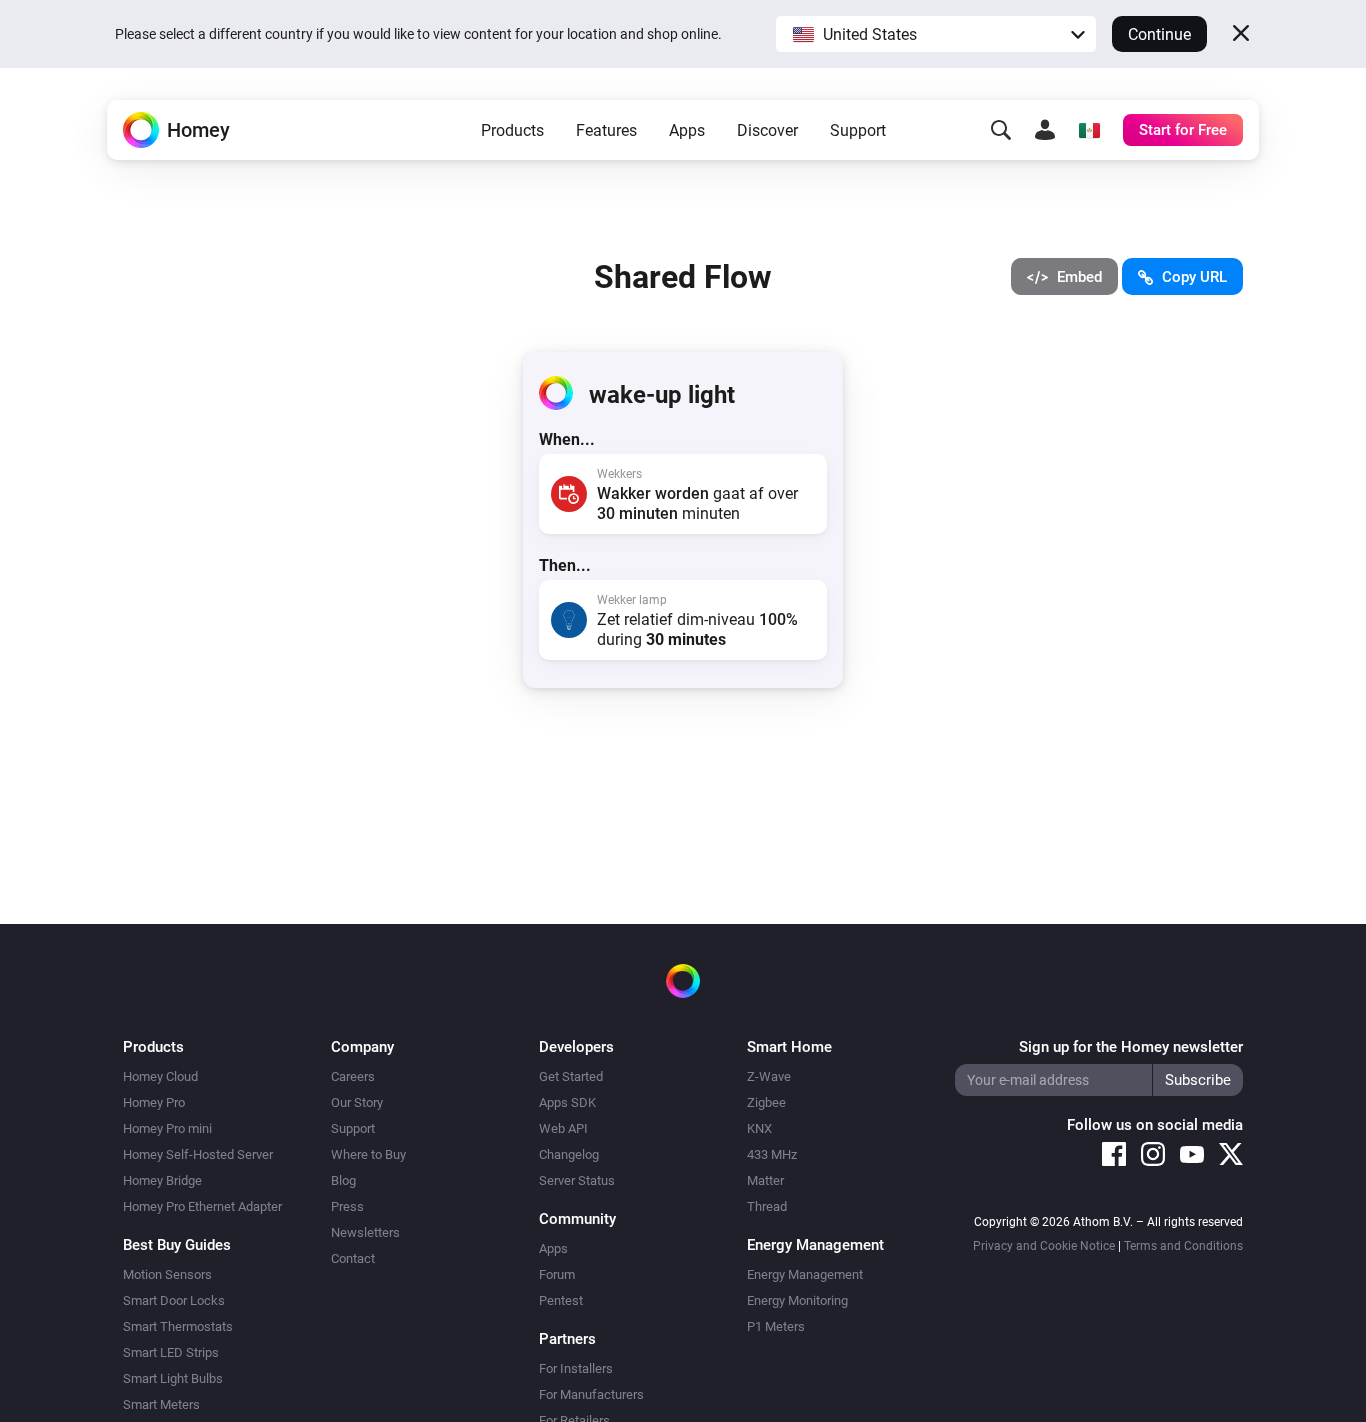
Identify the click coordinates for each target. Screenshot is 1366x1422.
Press (347, 1206)
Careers (353, 1076)
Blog (343, 1180)
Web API (563, 1128)
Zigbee (766, 1102)
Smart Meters (161, 1404)
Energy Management (805, 1274)
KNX (759, 1128)
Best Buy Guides (177, 1245)
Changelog (569, 1154)
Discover (767, 130)
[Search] (1001, 130)
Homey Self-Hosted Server (198, 1154)
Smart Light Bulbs (173, 1378)
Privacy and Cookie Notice (1044, 1246)
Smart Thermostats (178, 1326)
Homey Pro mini (167, 1128)
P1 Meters (776, 1326)
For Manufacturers (591, 1394)
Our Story (357, 1102)
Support (858, 130)
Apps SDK (567, 1102)
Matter (765, 1180)
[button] (936, 34)
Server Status (577, 1180)
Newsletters (365, 1232)
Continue (1159, 34)
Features (606, 130)
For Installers (576, 1368)
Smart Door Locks (174, 1300)
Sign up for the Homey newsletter (1131, 1047)
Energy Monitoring (797, 1300)
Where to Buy (368, 1154)
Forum (557, 1274)
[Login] (1045, 130)
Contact (353, 1258)
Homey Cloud (160, 1076)
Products (512, 130)
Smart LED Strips (171, 1352)
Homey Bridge (162, 1180)
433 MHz (772, 1154)
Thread (767, 1206)
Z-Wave (769, 1076)
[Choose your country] (1089, 130)
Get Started (571, 1076)
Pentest (561, 1300)
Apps (687, 130)
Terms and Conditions (1183, 1246)
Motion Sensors (167, 1274)
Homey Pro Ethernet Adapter (202, 1206)
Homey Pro (154, 1102)
